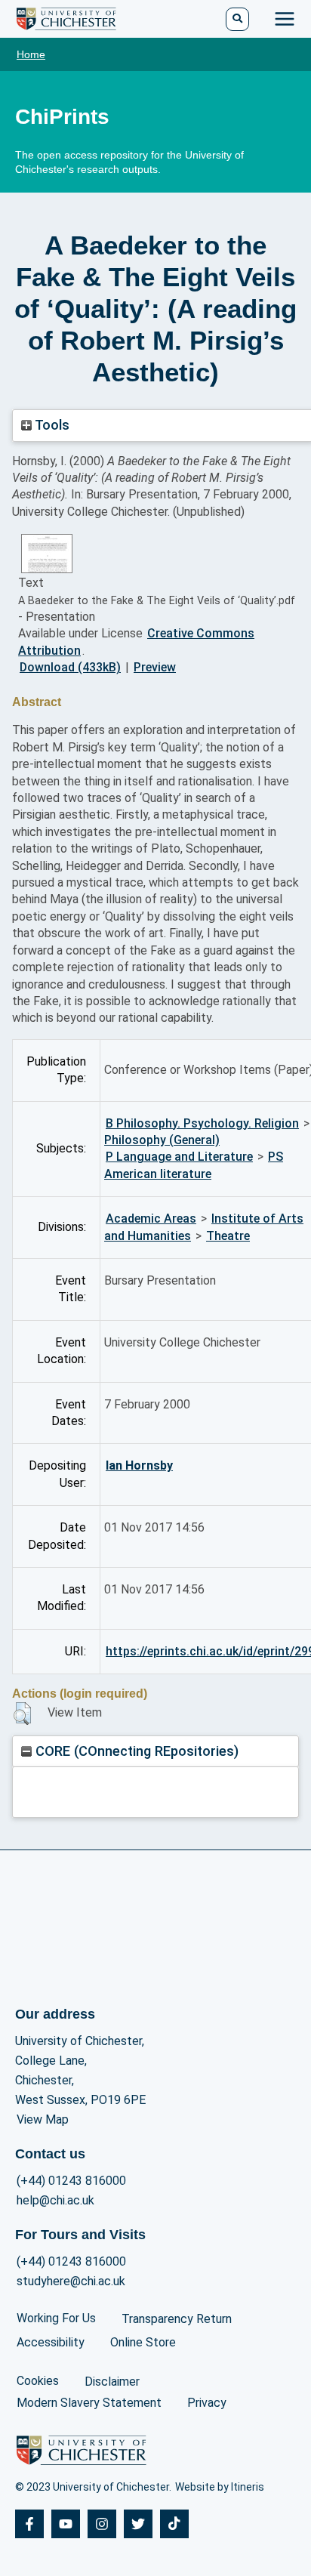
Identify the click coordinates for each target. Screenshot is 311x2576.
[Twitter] (138, 2524)
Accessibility (51, 2342)
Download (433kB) (70, 667)
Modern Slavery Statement (89, 2403)
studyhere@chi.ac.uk (71, 2281)
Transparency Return (177, 2319)
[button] (22, 1714)
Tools (51, 425)
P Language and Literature (179, 1157)
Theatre (228, 1236)
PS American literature (194, 1165)
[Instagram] (102, 2524)
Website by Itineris (220, 2487)
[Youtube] (66, 2524)
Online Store (143, 2342)
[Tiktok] (174, 2524)
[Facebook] (29, 2524)
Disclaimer (112, 2382)
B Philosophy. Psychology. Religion (202, 1123)
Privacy (207, 2403)
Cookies (38, 2381)
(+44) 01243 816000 (71, 2181)
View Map (43, 2119)
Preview (155, 667)
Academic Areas (151, 1219)
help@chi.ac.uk (55, 2200)
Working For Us (56, 2318)
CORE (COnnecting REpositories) (135, 1751)
